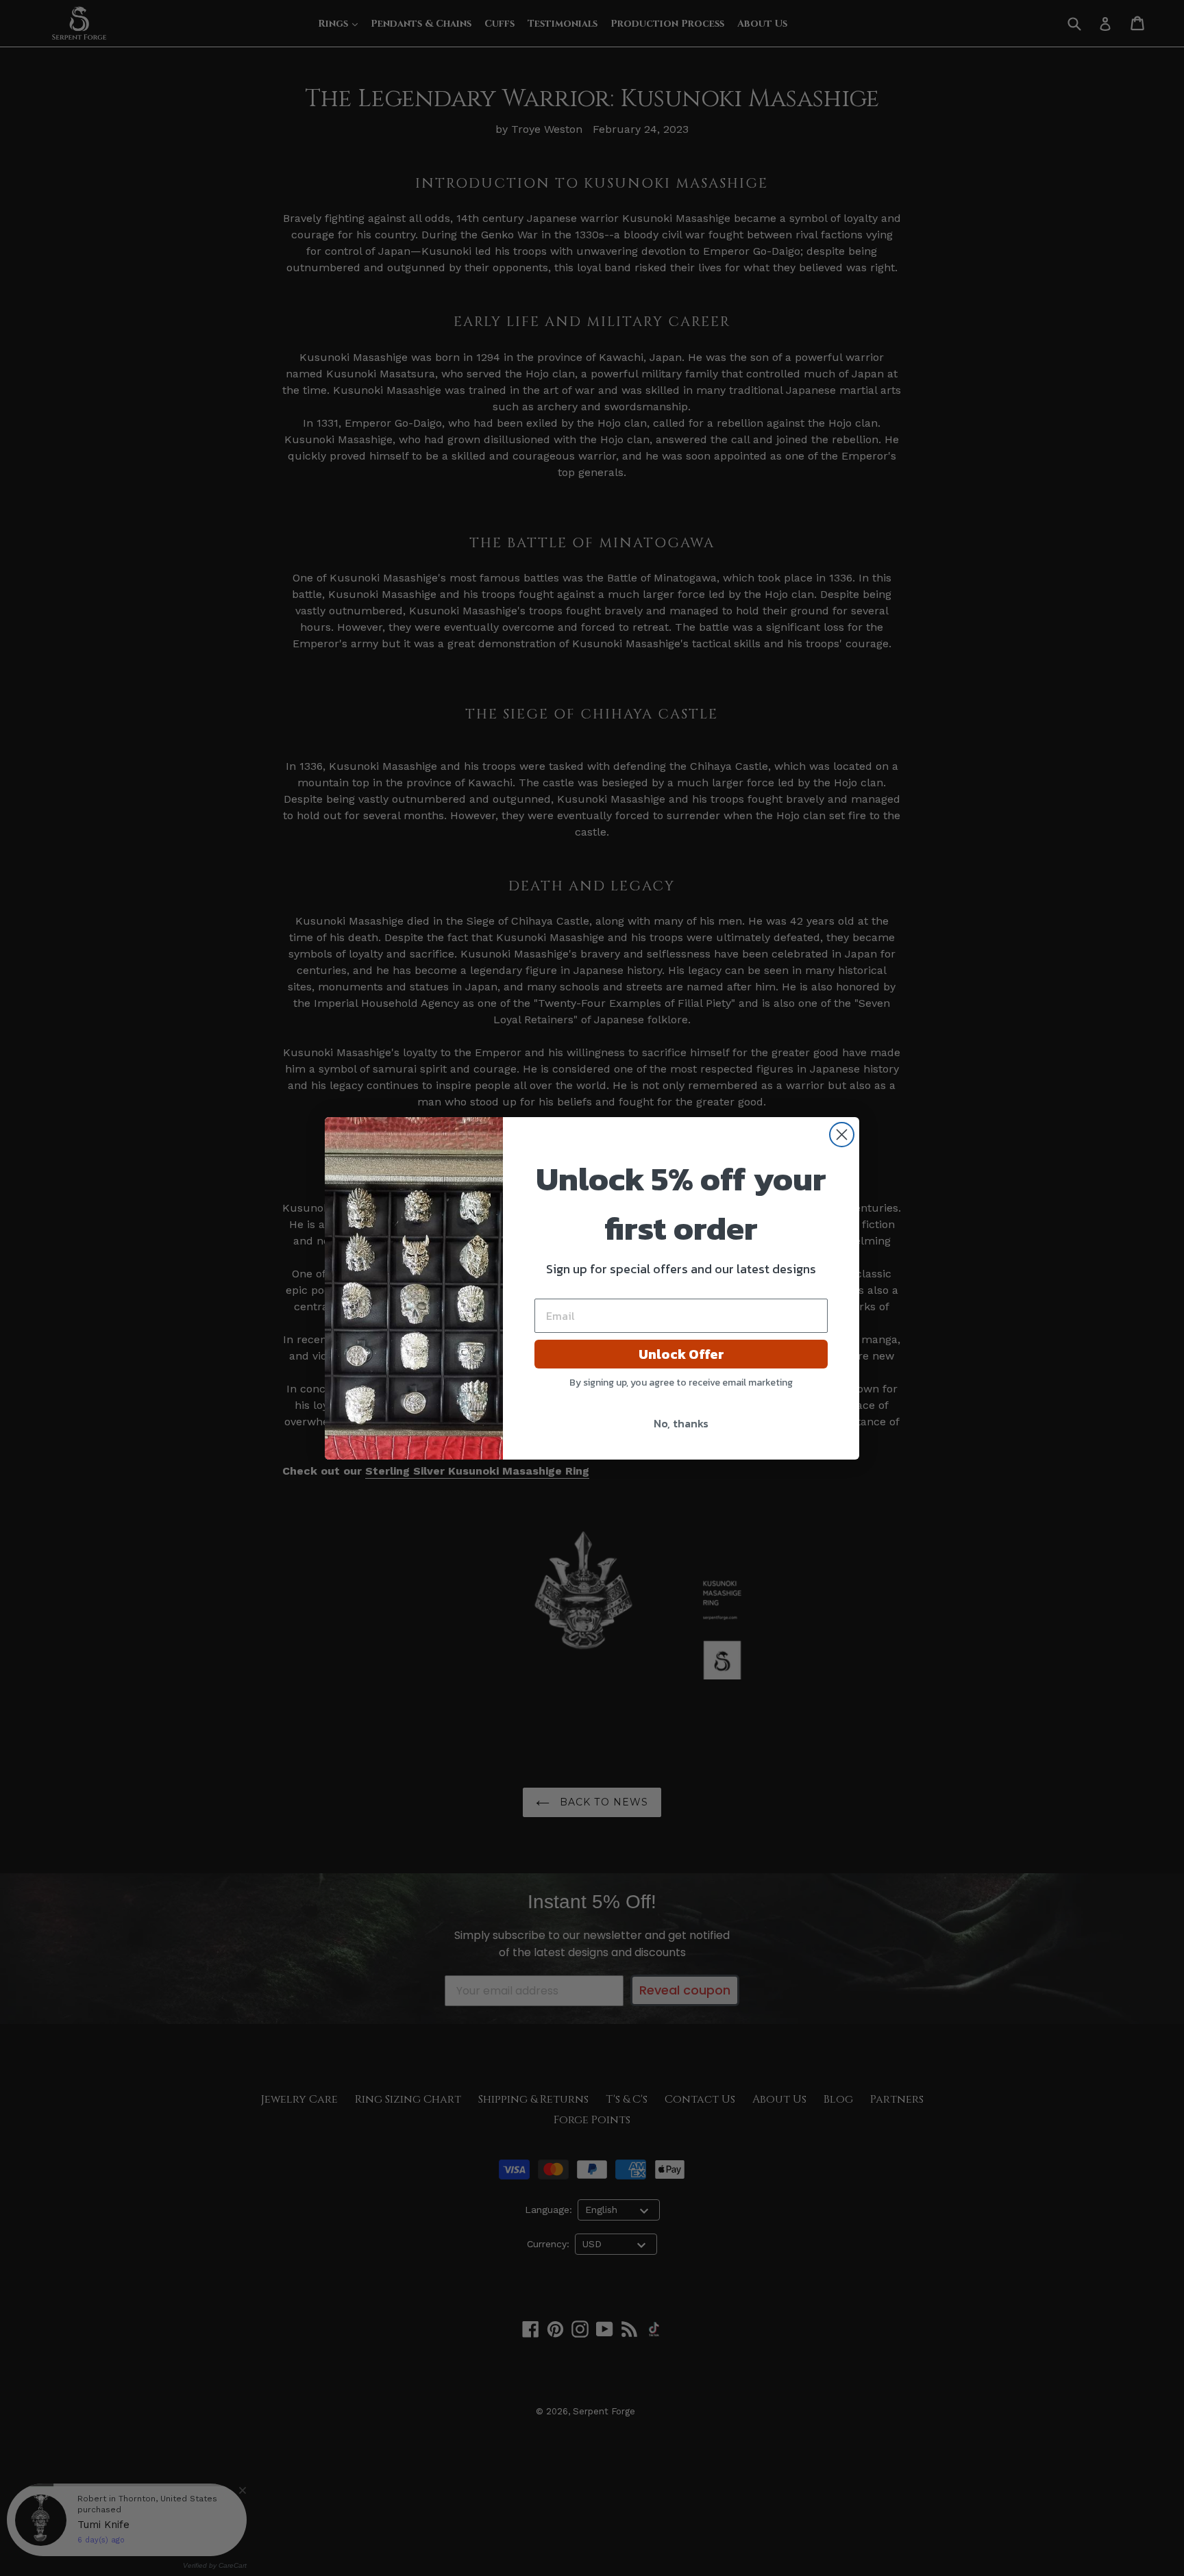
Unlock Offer (681, 1354)
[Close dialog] (842, 1135)
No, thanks (681, 1423)
